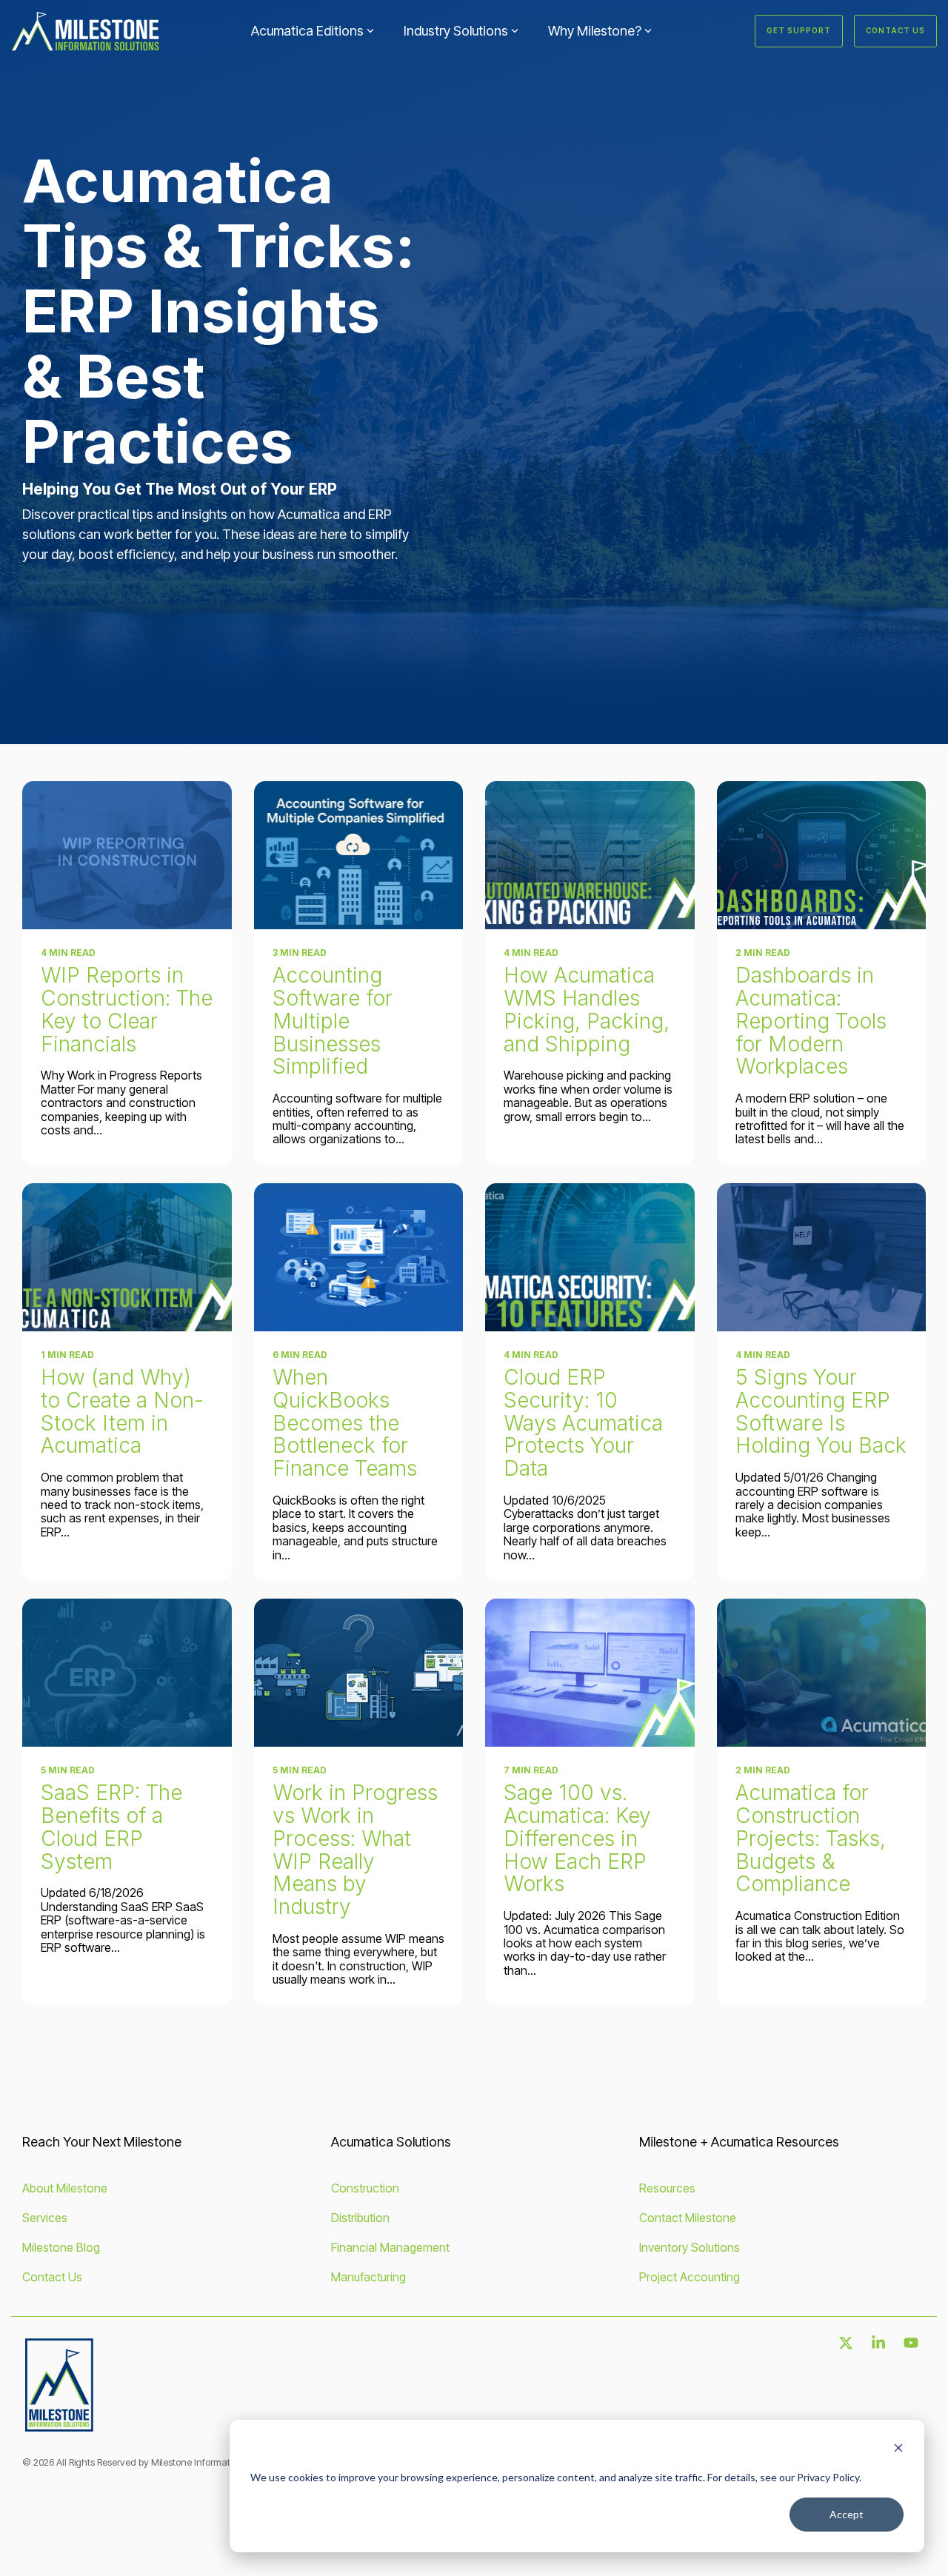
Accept (847, 2514)
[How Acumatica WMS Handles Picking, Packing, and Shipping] (590, 855)
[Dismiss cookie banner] (898, 2450)
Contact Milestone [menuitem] (688, 2218)
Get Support (799, 30)
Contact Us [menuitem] (52, 2277)
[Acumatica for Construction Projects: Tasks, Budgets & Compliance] (822, 1673)
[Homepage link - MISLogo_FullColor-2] (59, 2428)
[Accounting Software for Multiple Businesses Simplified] (359, 855)
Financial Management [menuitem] (390, 2247)
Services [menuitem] (45, 2218)
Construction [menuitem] (365, 2188)
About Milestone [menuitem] (65, 2188)
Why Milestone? (595, 31)
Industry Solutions (456, 31)
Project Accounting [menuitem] (690, 2277)
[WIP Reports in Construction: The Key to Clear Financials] (127, 855)
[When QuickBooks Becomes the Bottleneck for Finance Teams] (359, 1257)
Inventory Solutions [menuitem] (690, 2247)
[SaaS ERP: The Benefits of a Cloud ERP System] (127, 1673)
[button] (847, 2344)
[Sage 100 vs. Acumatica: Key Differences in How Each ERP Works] (590, 1673)
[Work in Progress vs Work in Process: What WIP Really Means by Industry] (359, 1673)
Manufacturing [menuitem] (368, 2277)
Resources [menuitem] (667, 2188)
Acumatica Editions (307, 31)
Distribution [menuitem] (360, 2218)
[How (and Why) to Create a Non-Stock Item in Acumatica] (127, 1257)
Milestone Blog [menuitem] (61, 2247)
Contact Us (895, 30)
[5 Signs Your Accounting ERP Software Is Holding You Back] (822, 1257)
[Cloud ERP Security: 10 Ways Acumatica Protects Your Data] (590, 1257)
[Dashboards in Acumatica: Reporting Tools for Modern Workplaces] (822, 855)
